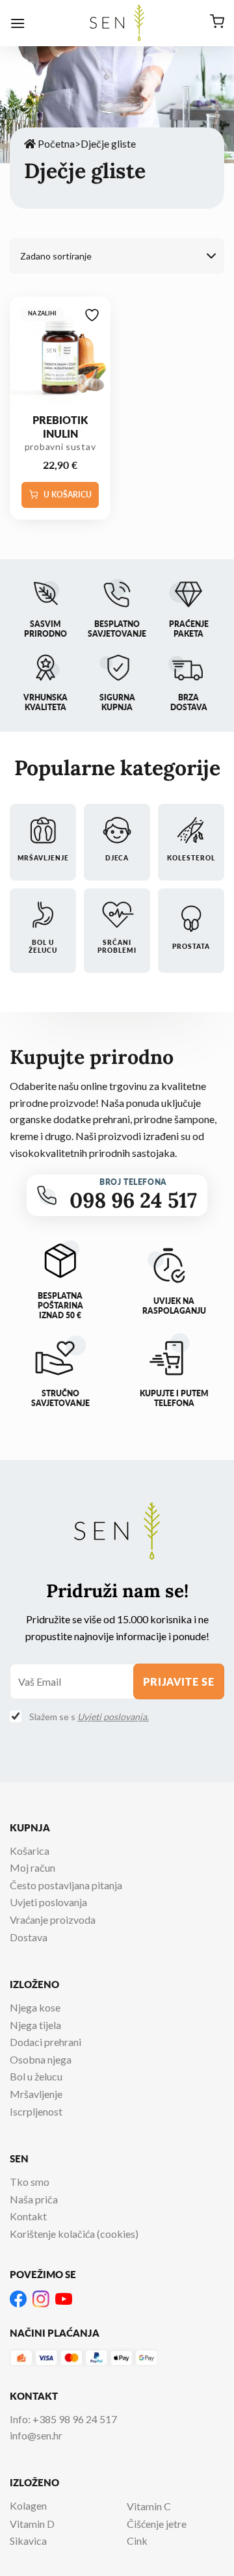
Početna (55, 143)
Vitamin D (32, 2524)
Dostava (29, 1937)
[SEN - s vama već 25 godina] (117, 23)
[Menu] (18, 23)
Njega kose (35, 2007)
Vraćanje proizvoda (53, 1919)
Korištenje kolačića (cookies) (74, 2234)
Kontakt (28, 2216)
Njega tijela (35, 2025)
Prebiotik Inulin (60, 427)
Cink (137, 2541)
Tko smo (30, 2182)
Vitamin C (149, 2506)
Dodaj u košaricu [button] (60, 495)
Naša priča (34, 2199)
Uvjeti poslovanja (48, 1902)
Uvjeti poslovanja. (113, 1717)
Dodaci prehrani (45, 2042)
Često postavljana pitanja (66, 1885)
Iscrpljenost (36, 2111)
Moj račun (32, 1867)
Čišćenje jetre (157, 2524)
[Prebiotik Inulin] (60, 355)
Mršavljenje (36, 2094)
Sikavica (28, 2541)
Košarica (30, 1851)
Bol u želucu (36, 2076)
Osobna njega (41, 2059)
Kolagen (28, 2505)
